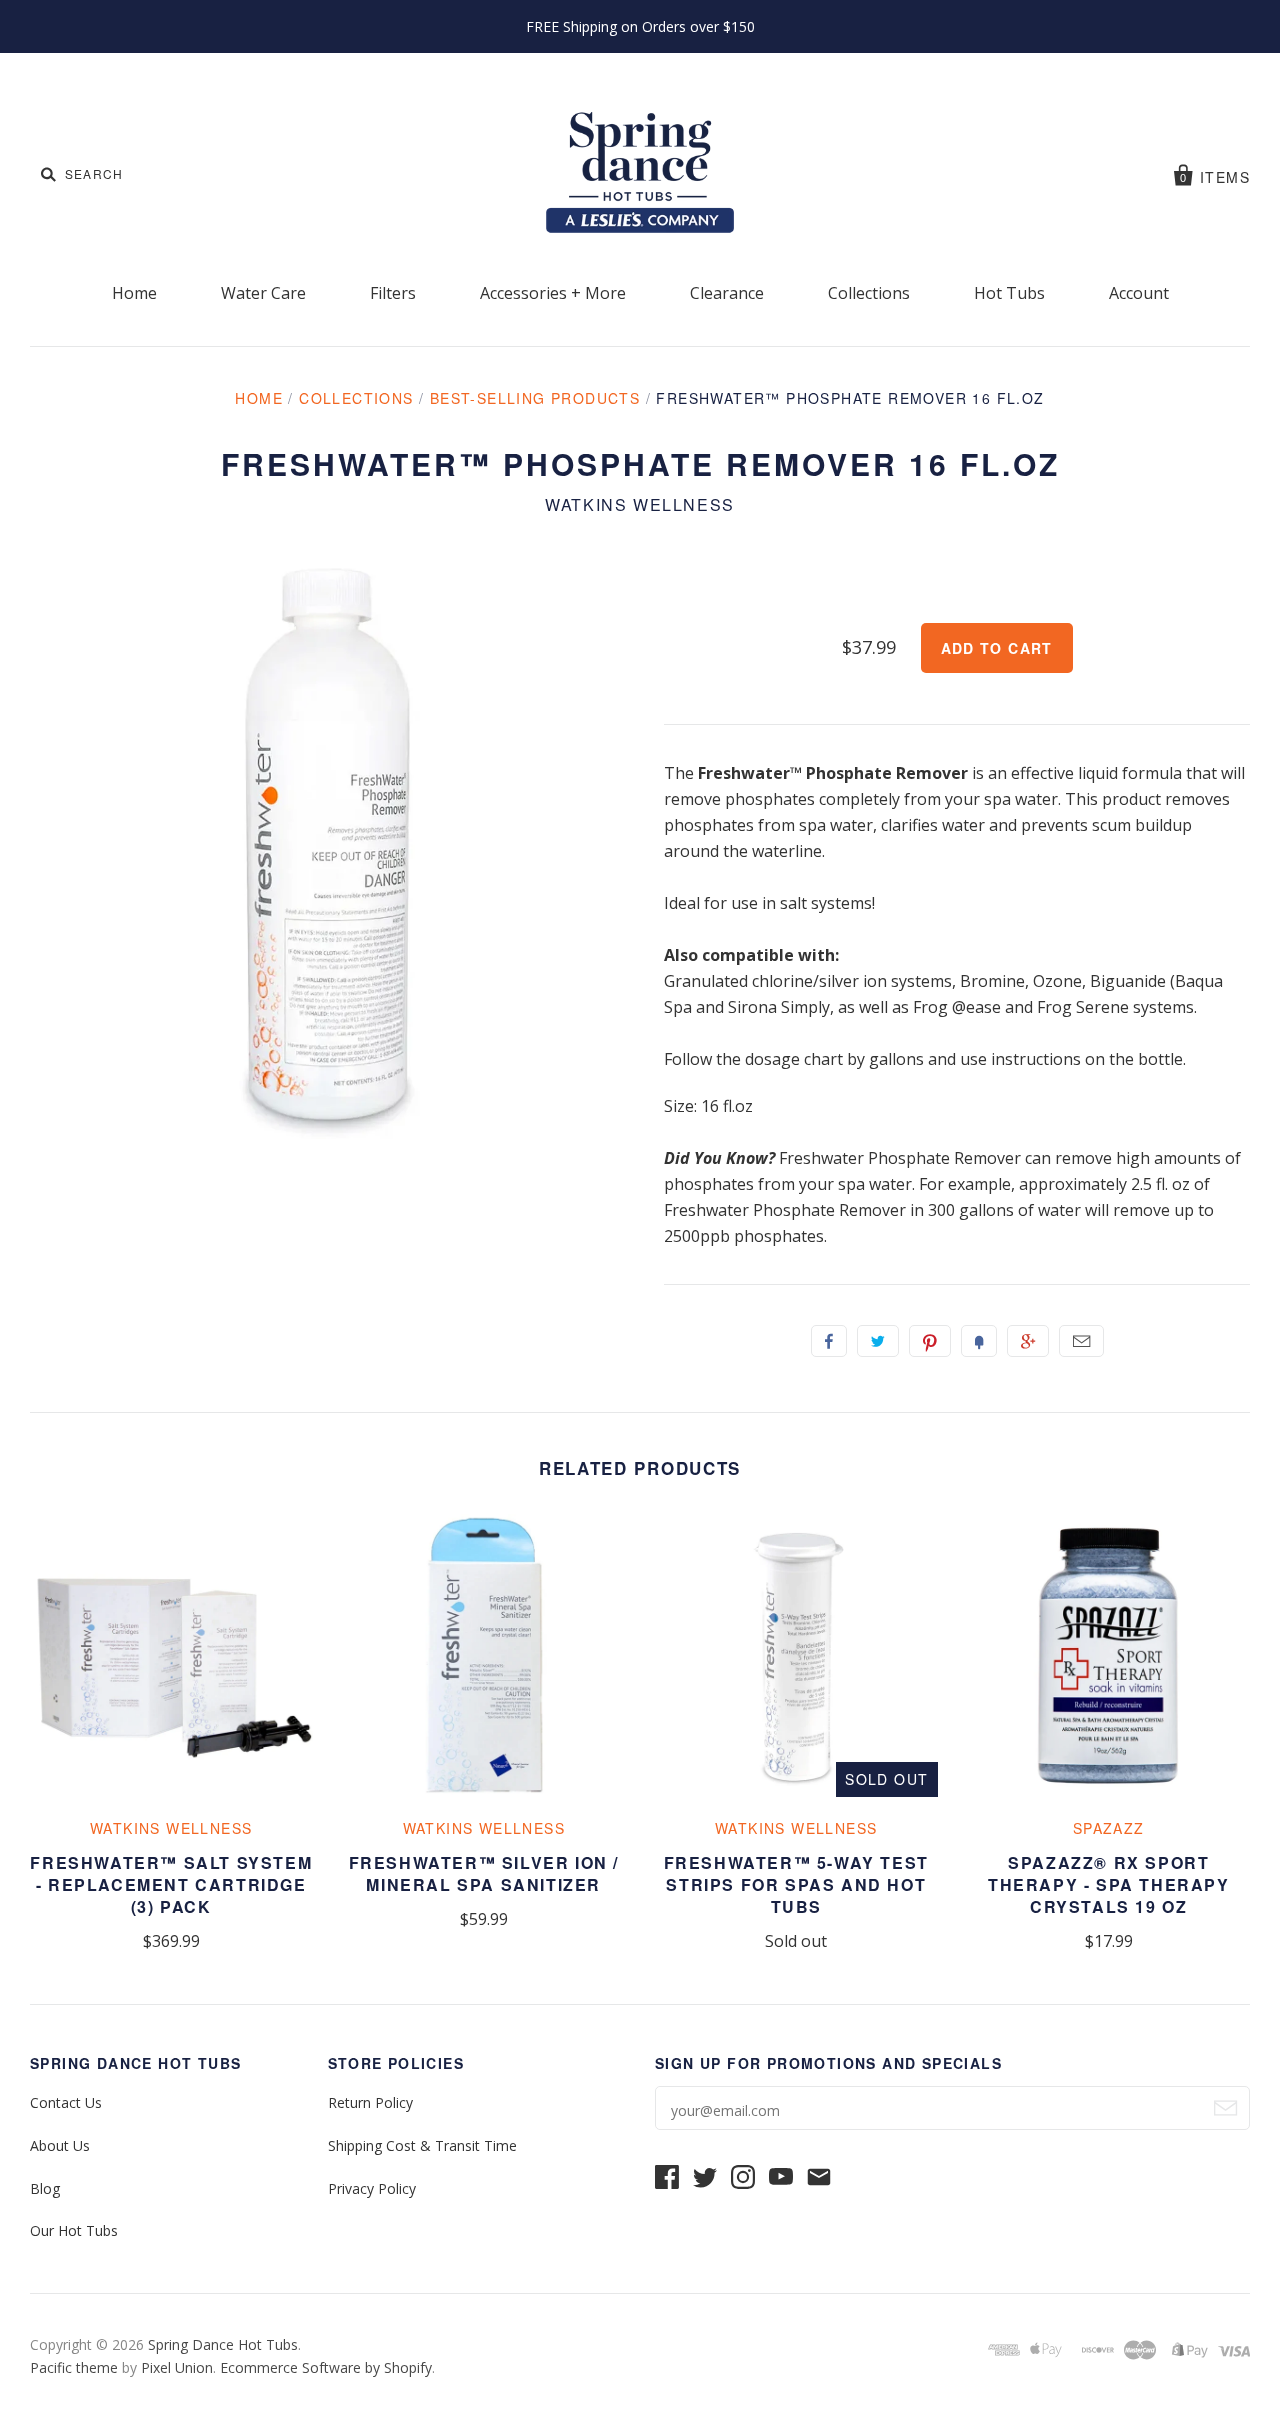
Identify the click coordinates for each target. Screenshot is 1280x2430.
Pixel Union (177, 2367)
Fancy (979, 1341)
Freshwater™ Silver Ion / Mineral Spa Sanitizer (484, 1873)
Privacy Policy (372, 2188)
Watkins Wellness (640, 504)
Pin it (930, 1341)
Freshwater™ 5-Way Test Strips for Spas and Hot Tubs (796, 1884)
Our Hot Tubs (74, 2230)
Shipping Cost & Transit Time (422, 2145)
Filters (393, 293)
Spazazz (1109, 1828)
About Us (60, 2145)
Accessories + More (553, 293)
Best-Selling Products (535, 398)
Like (829, 1341)
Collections (869, 293)
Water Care (263, 293)
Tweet (878, 1341)
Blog (45, 2188)
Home (134, 293)
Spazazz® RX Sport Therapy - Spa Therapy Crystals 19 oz (1109, 1884)
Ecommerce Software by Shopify (326, 2367)
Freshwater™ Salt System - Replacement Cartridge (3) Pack (171, 1884)
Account (1139, 293)
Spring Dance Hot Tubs (223, 2344)
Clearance (727, 293)
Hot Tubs (1009, 293)
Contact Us (66, 2102)
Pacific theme (74, 2367)
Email (1081, 1341)
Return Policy (370, 2102)
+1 (1028, 1341)
